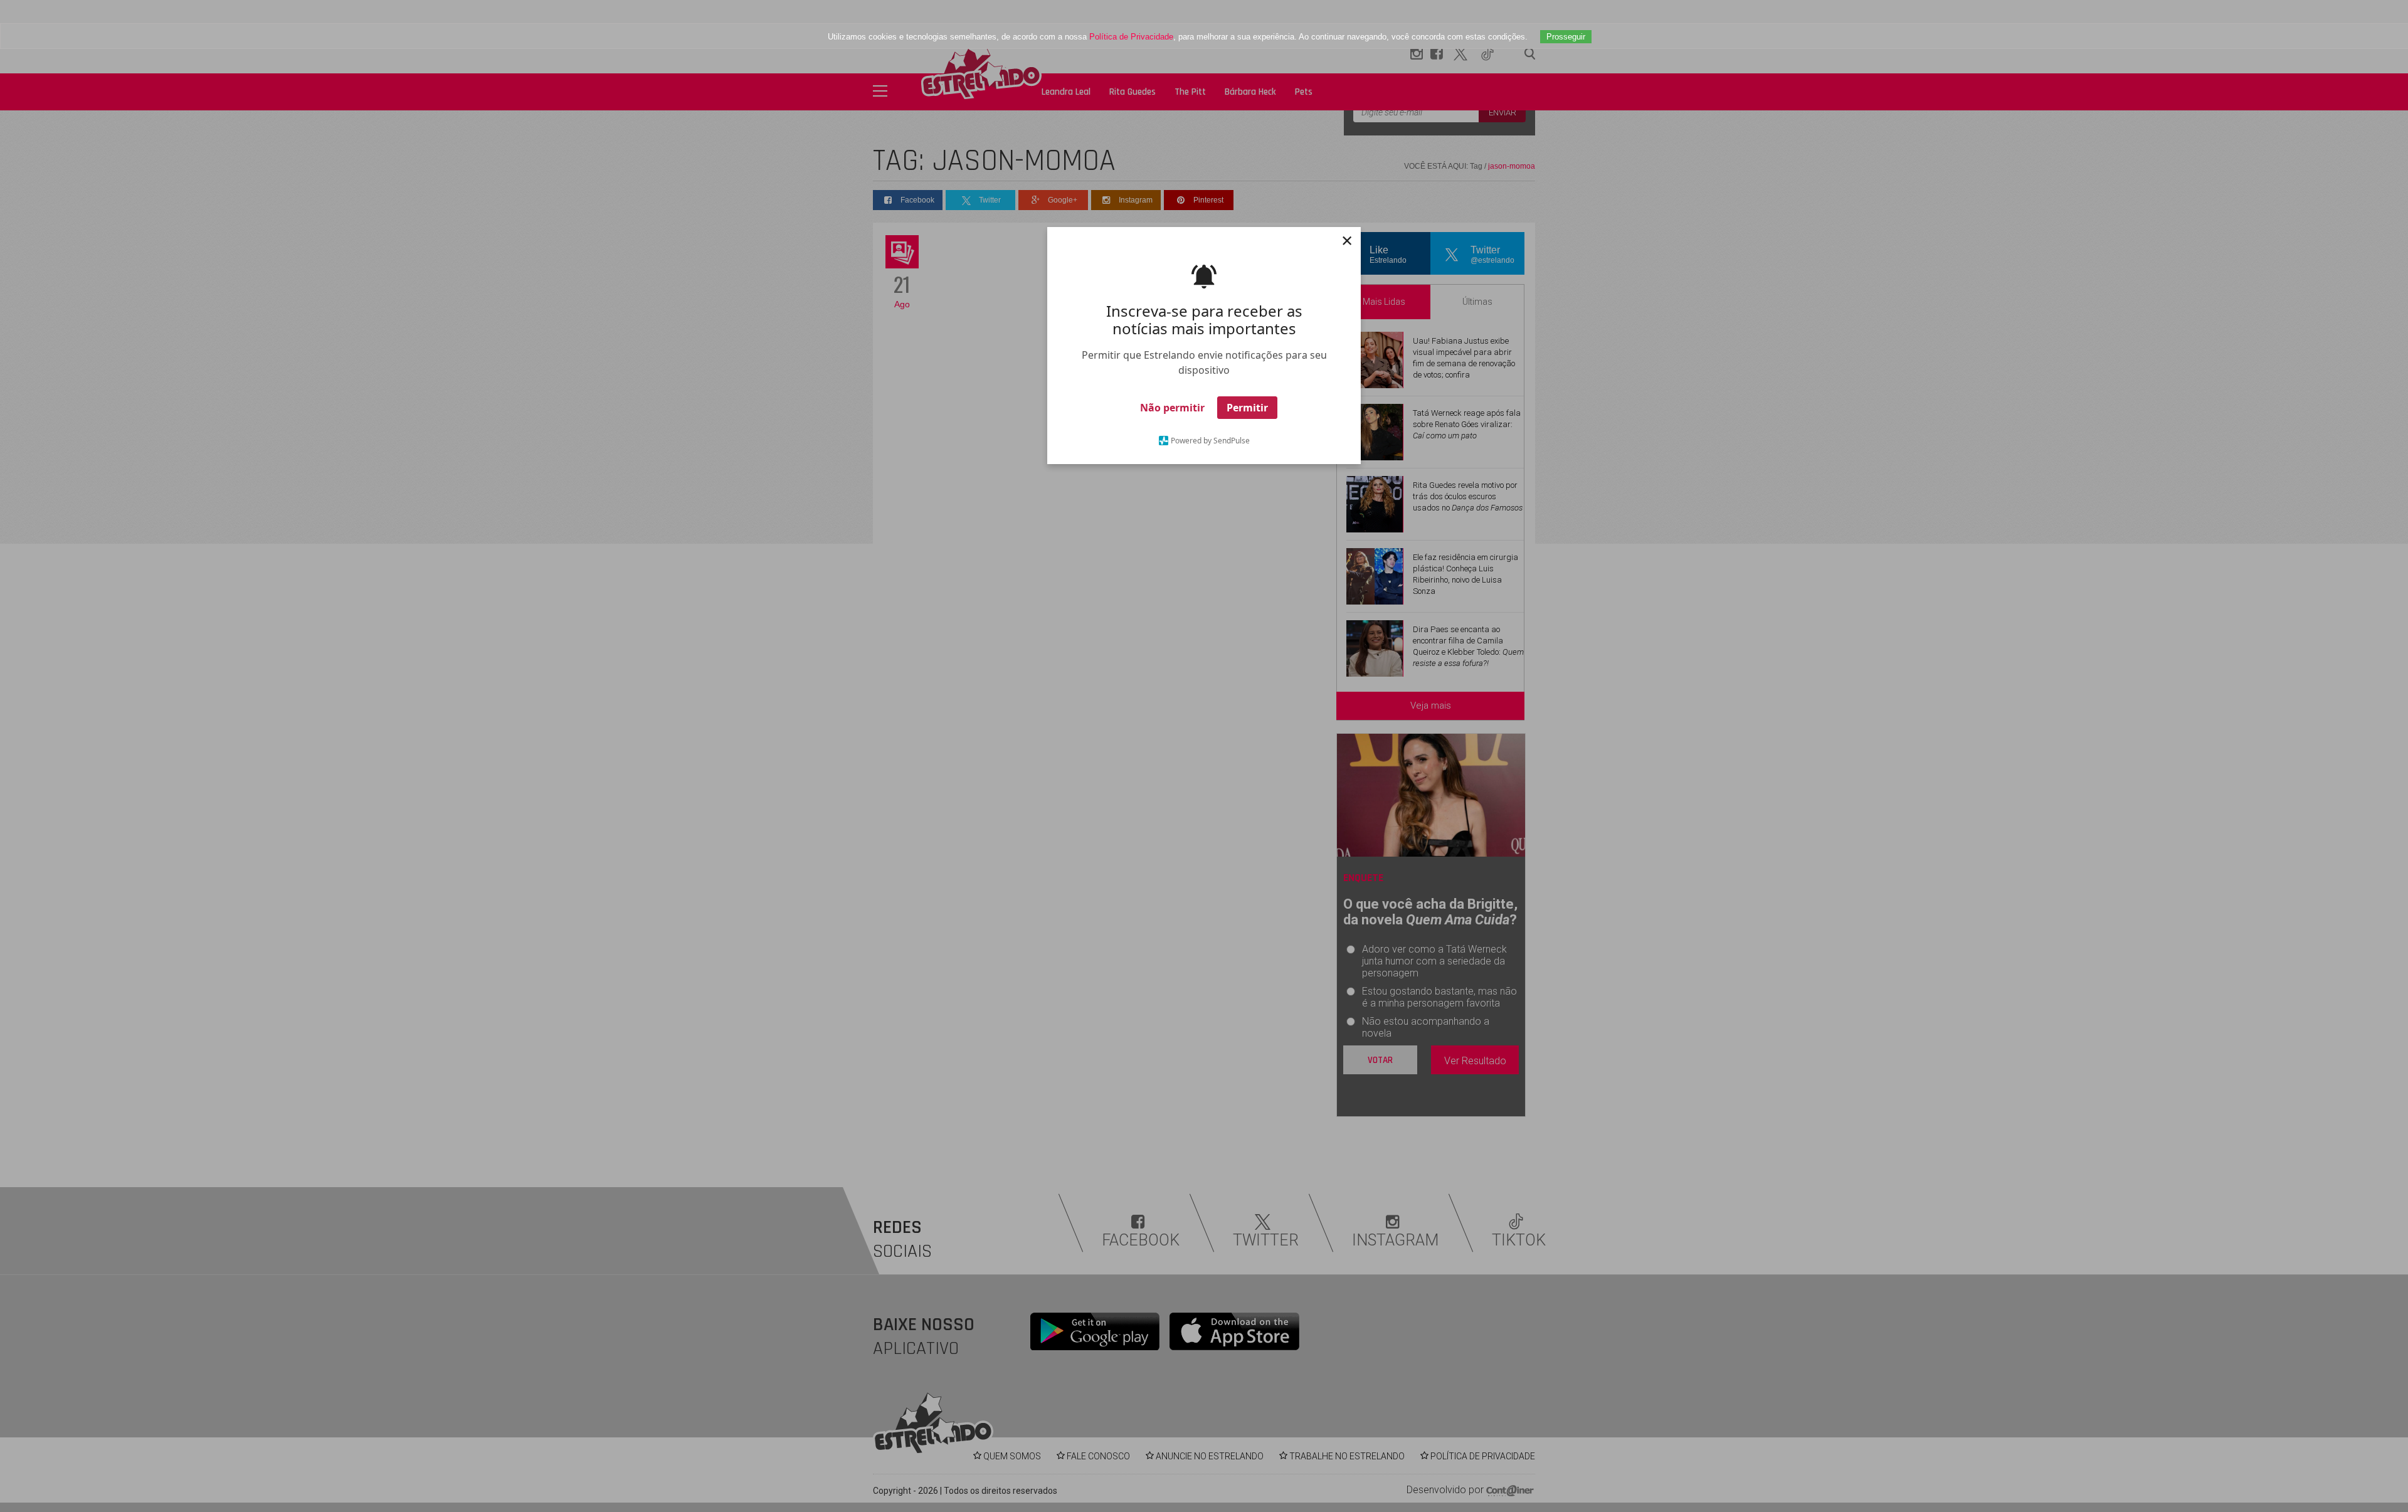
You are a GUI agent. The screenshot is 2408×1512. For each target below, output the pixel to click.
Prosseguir (1566, 37)
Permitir (1247, 408)
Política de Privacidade (1131, 37)
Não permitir (1172, 408)
